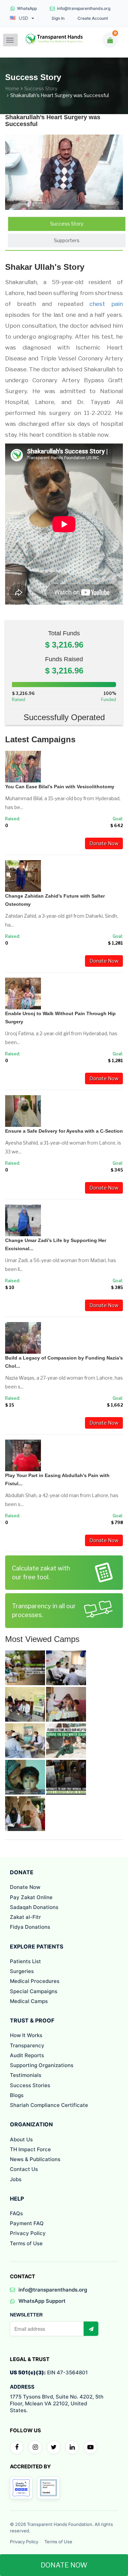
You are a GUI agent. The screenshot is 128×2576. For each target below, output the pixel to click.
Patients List (25, 1961)
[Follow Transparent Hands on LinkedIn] (72, 2447)
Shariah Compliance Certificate (49, 2105)
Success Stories (30, 2085)
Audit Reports (27, 2055)
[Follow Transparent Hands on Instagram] (35, 2447)
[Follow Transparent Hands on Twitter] (54, 2447)
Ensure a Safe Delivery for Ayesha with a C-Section (64, 1131)
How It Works (26, 2035)
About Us (21, 2139)
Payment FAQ (27, 2223)
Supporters (67, 240)
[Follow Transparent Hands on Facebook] (17, 2447)
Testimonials (26, 2075)
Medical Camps (29, 2001)
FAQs (16, 2213)
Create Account (93, 18)
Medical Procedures (35, 1981)
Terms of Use (26, 2243)
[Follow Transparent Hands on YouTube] (90, 2447)
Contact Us (24, 2169)
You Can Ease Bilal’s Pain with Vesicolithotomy (60, 787)
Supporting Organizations (42, 2065)
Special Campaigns (34, 1991)
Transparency (27, 2045)
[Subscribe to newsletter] (91, 2329)
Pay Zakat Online (31, 1897)
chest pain (106, 304)
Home (12, 88)
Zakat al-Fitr (25, 1917)
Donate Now (104, 843)
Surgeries (22, 1971)
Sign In (58, 18)
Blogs (17, 2095)
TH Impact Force (30, 2149)
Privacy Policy (28, 2233)
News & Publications (35, 2159)
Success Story (41, 88)
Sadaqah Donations (34, 1907)
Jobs (16, 2179)
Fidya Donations (30, 1927)
